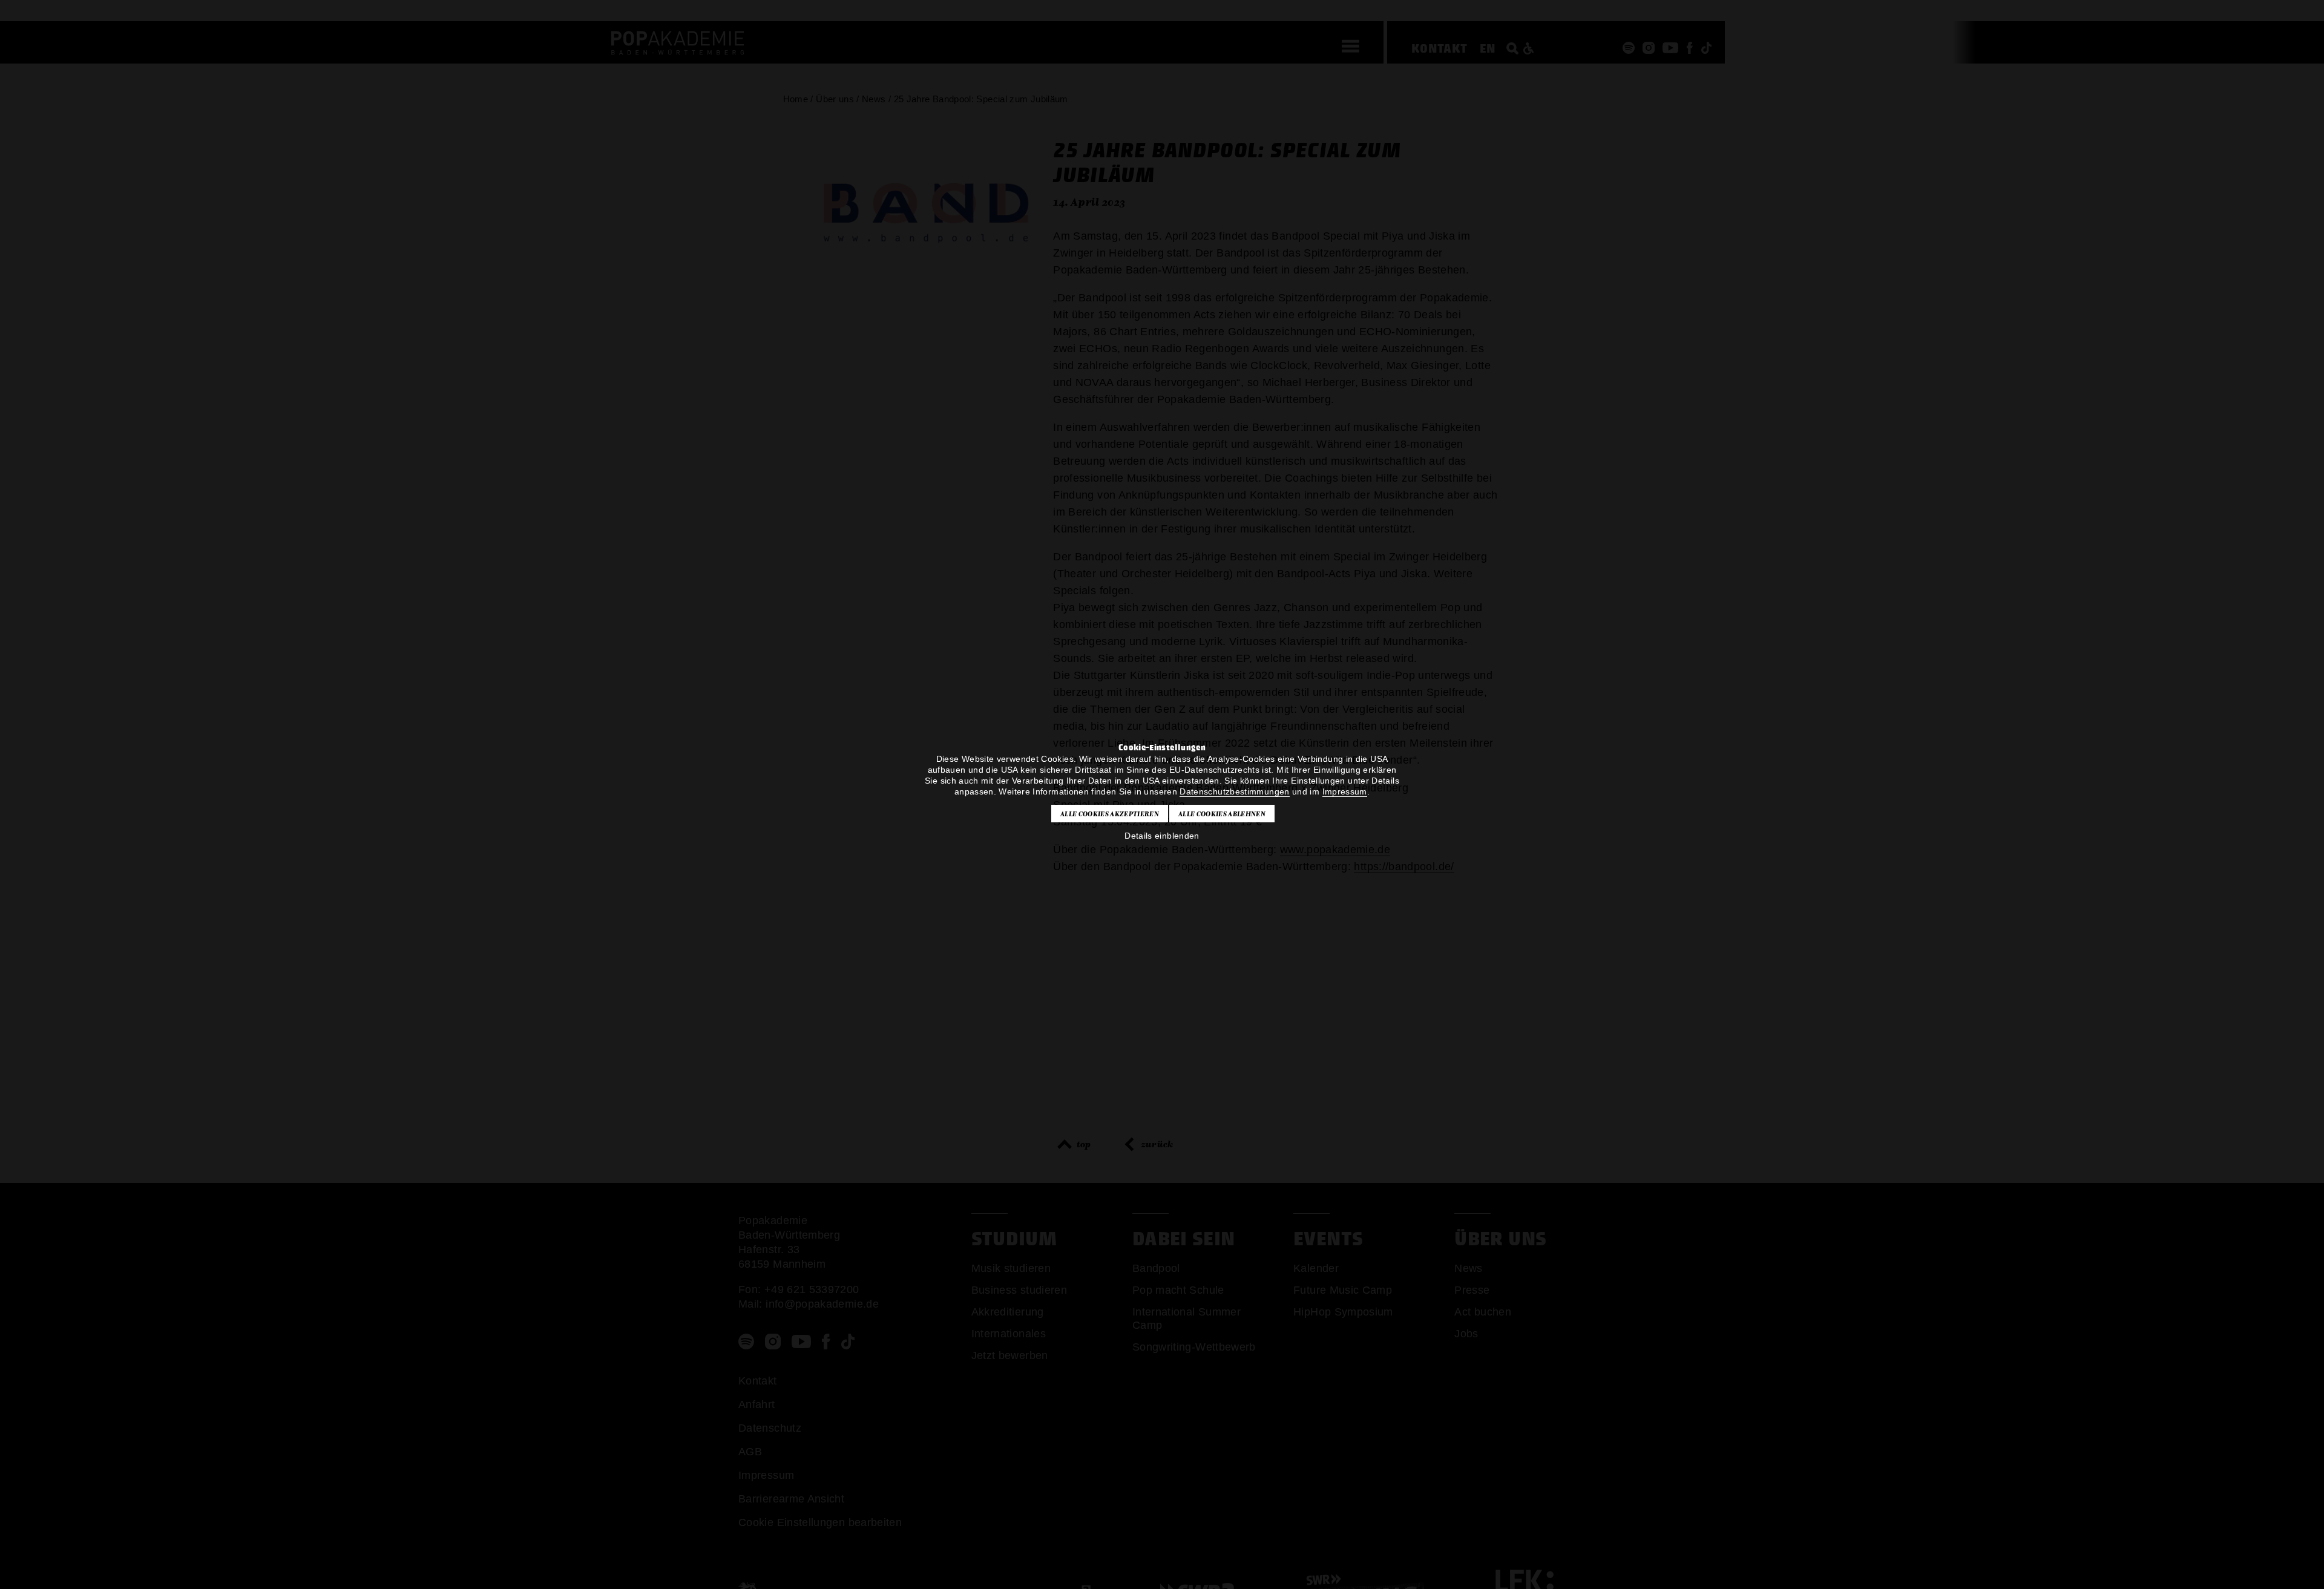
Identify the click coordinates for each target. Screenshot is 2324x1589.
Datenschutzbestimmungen (1234, 791)
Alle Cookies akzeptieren (1110, 814)
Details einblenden (1162, 836)
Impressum (1345, 791)
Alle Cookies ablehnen (1222, 814)
